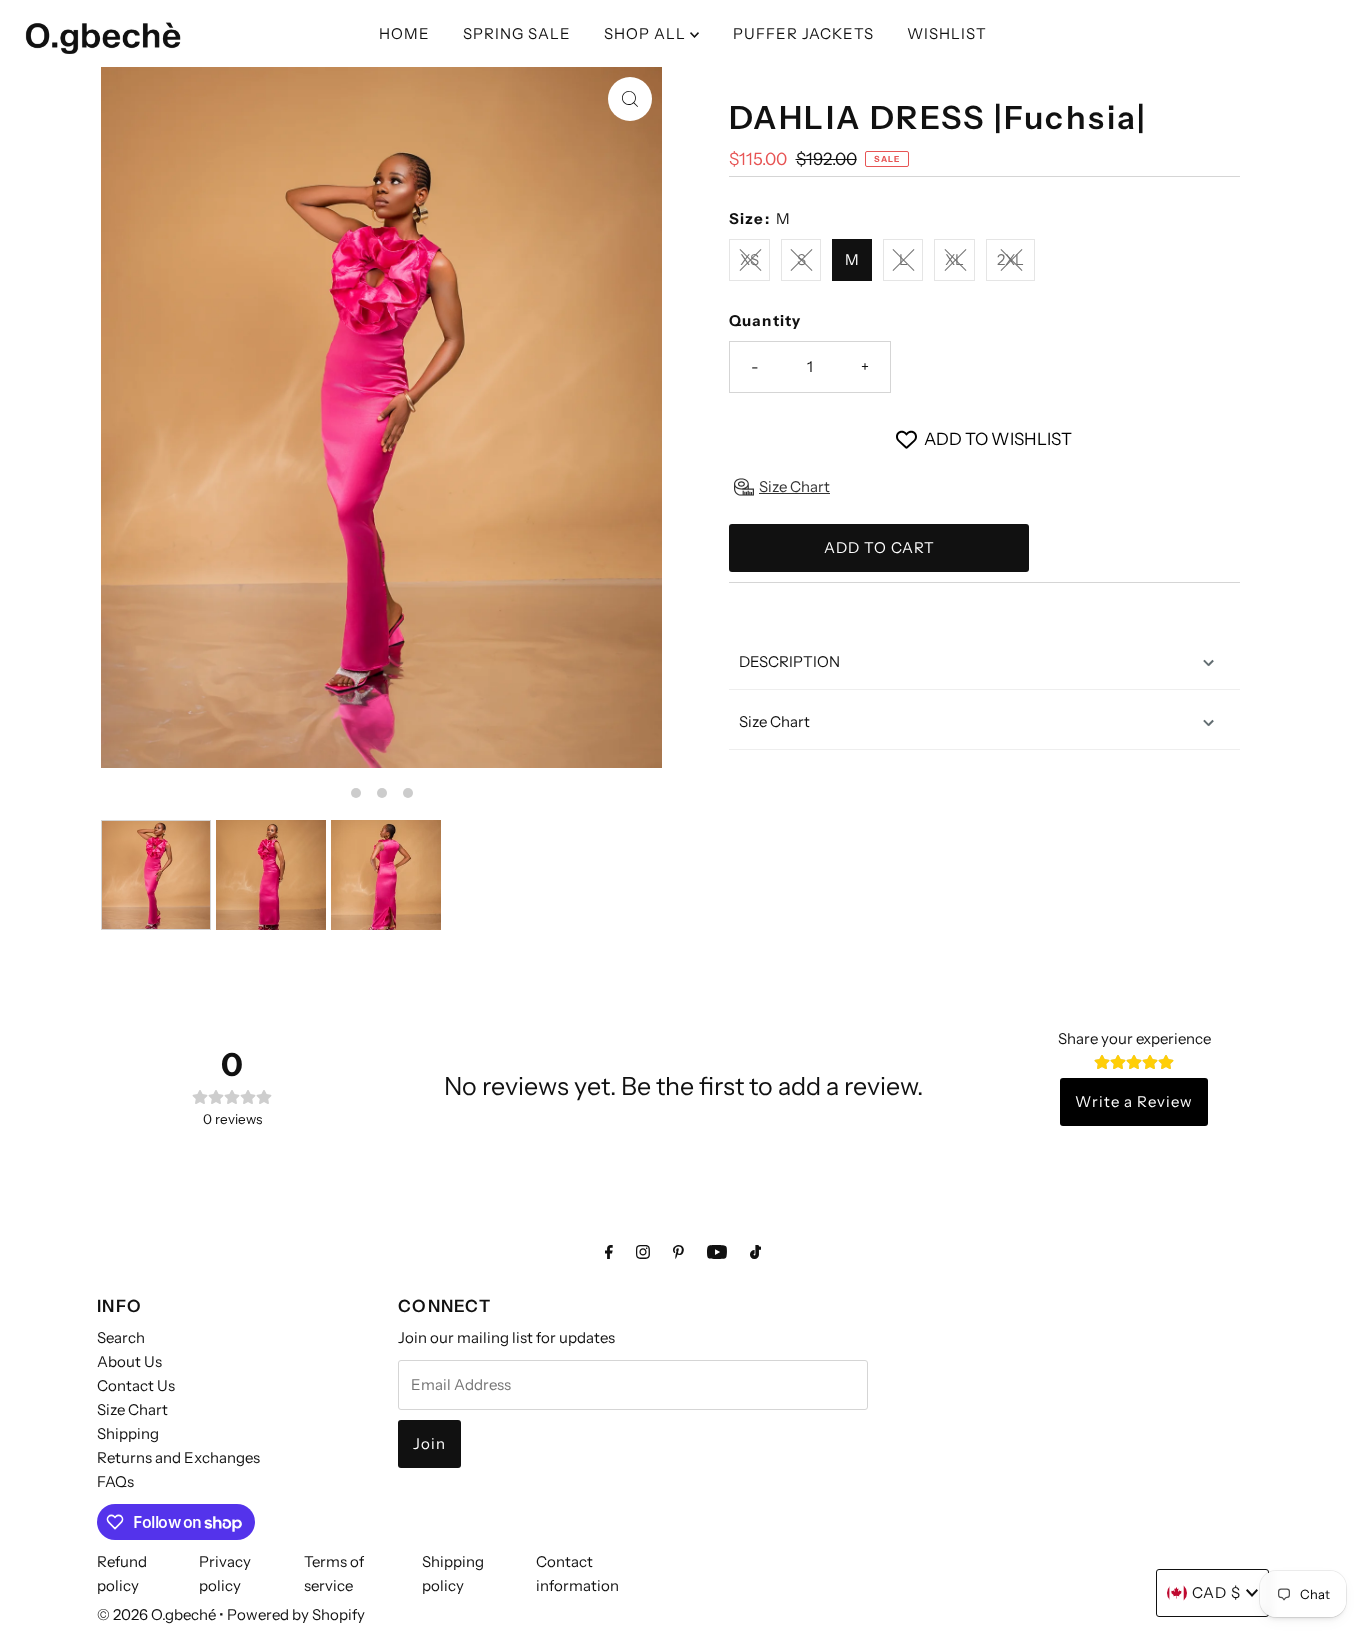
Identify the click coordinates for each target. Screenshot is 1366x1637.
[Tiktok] (755, 1252)
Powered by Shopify (296, 1614)
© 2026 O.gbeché (156, 1614)
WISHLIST (947, 33)
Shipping (128, 1433)
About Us (129, 1361)
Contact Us (136, 1385)
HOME (404, 33)
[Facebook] (609, 1252)
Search (121, 1337)
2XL (1010, 259)
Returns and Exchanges (178, 1457)
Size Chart (774, 721)
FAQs (115, 1481)
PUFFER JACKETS (803, 33)
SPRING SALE (517, 33)
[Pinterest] (678, 1252)
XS (749, 259)
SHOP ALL (647, 33)
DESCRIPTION (789, 661)
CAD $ (1216, 1592)
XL (954, 259)
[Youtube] (717, 1252)
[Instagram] (643, 1252)
